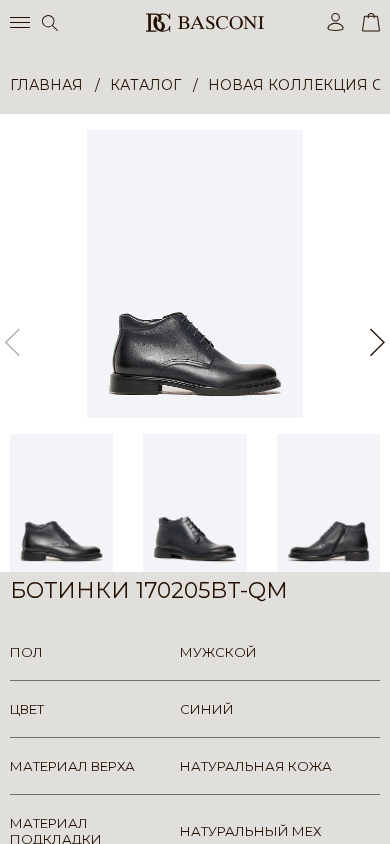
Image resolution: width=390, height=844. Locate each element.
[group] (195, 274)
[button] (377, 343)
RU (376, 811)
